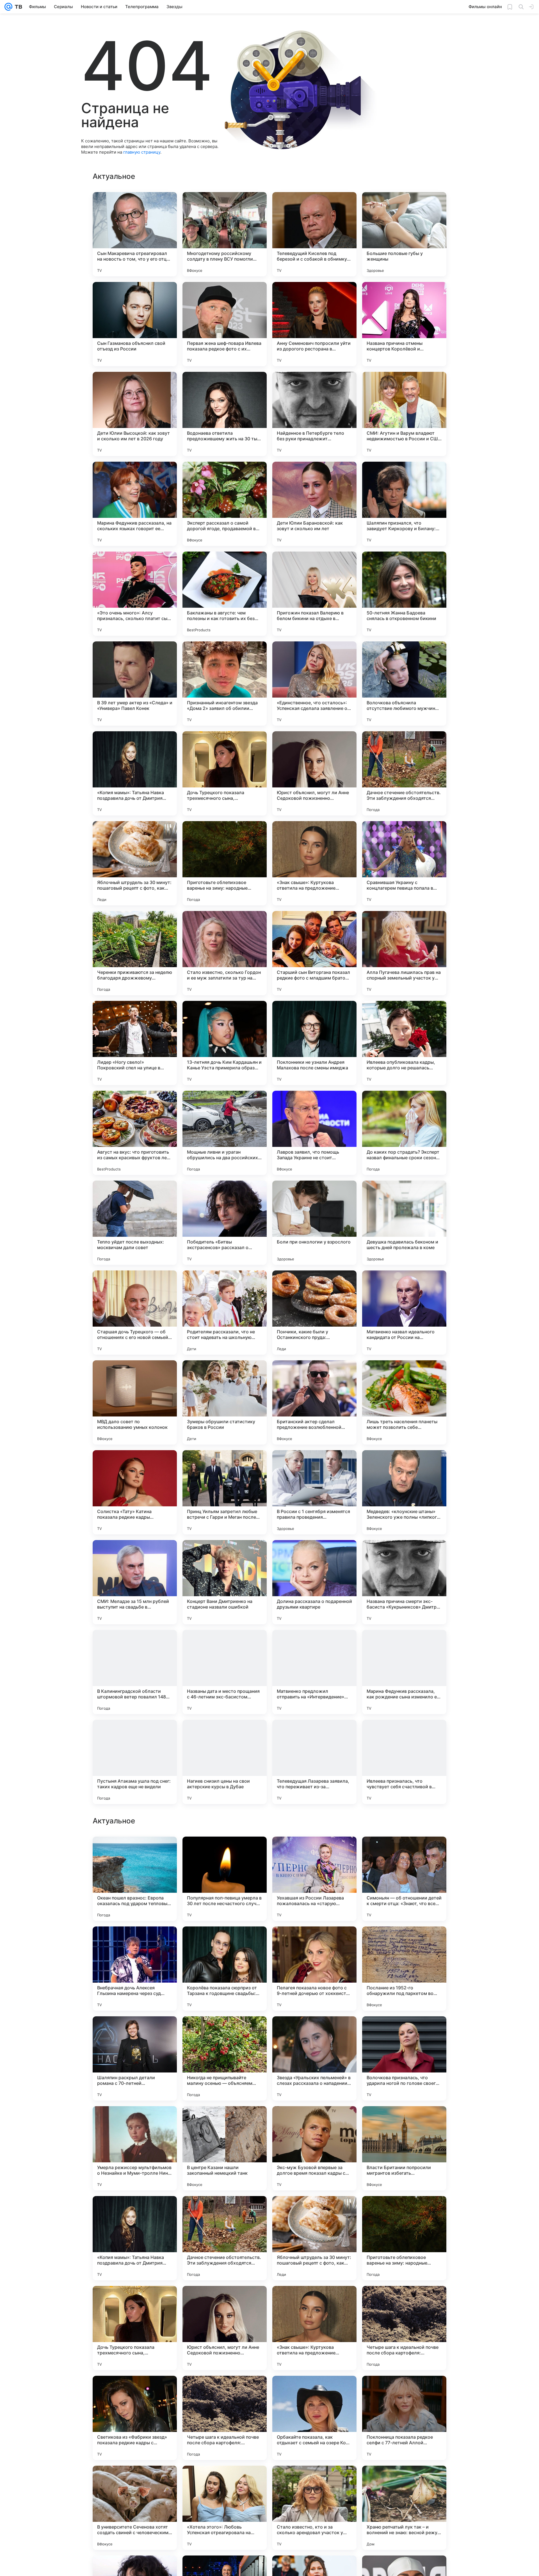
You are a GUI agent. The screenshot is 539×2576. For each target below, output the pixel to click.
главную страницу (142, 152)
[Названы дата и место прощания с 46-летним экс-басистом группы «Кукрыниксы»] (225, 1672)
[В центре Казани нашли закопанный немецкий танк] (225, 2508)
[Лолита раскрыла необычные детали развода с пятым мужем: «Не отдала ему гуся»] (135, 2121)
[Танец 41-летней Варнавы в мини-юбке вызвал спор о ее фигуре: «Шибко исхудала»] (404, 1852)
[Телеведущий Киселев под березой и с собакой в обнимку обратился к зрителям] (314, 234)
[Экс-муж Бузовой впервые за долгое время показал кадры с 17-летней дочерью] (314, 2508)
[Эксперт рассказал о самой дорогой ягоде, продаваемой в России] (225, 504)
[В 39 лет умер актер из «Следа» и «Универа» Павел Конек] (135, 684)
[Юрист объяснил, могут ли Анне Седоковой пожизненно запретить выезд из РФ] (314, 773)
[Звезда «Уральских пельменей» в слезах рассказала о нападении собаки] (314, 2418)
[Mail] (8, 7)
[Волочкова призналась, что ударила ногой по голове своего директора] (404, 2418)
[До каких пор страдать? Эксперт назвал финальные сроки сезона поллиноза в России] (404, 1133)
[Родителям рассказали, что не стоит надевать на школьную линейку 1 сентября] (225, 1313)
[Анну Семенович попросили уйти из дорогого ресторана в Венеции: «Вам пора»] (314, 324)
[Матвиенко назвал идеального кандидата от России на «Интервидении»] (404, 1313)
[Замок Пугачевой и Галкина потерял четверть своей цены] (404, 2121)
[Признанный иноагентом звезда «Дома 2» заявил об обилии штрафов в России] (225, 684)
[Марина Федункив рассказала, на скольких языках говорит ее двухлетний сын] (135, 504)
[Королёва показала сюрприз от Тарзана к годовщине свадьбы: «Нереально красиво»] (225, 2328)
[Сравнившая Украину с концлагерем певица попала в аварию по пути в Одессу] (404, 863)
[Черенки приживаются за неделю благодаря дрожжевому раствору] (135, 953)
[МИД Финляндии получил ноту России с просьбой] (314, 1852)
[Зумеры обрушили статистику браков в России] (225, 1402)
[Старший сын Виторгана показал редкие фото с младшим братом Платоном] (314, 953)
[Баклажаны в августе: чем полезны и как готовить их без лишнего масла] (225, 594)
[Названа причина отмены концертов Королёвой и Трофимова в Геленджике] (404, 324)
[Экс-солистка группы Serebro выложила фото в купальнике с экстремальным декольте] (135, 1942)
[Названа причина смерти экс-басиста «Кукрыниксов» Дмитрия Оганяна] (404, 1582)
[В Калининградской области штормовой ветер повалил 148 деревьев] (135, 1672)
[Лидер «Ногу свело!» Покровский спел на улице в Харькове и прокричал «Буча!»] (135, 1043)
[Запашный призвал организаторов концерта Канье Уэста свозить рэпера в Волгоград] (404, 2031)
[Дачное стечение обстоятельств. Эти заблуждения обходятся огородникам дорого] (404, 773)
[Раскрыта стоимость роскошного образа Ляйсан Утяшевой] (314, 2031)
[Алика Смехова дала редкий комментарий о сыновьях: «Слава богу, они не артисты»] (225, 1852)
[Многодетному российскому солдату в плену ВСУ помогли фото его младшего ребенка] (225, 234)
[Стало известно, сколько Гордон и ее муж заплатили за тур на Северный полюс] (225, 953)
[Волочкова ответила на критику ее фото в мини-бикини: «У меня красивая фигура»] (135, 1852)
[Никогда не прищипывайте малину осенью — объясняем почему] (225, 2418)
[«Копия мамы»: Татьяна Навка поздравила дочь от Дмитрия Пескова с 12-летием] (135, 773)
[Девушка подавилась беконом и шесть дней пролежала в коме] (404, 1223)
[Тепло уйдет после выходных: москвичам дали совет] (135, 1223)
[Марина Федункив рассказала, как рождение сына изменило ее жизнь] (404, 1672)
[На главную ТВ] (17, 7)
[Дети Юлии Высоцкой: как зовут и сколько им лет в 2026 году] (135, 414)
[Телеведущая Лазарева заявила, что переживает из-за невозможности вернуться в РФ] (314, 1762)
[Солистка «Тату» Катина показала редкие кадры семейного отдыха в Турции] (135, 1492)
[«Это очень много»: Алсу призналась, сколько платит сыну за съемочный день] (135, 594)
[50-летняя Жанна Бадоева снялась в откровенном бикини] (404, 594)
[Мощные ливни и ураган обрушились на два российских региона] (225, 1133)
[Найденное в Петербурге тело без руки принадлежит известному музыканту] (314, 414)
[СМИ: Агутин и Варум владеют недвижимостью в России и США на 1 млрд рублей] (404, 414)
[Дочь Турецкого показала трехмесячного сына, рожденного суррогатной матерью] (225, 773)
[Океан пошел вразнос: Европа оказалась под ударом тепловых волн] (135, 2238)
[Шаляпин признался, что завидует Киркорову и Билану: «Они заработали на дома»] (404, 504)
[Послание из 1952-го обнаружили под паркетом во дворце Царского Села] (404, 2328)
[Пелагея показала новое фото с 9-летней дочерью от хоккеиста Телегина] (314, 2328)
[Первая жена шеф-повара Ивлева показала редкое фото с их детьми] (225, 324)
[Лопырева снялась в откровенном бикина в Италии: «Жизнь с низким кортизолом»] (225, 2031)
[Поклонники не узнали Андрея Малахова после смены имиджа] (314, 1043)
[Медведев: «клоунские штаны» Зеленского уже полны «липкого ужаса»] (404, 1492)
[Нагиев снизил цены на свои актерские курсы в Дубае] (225, 1762)
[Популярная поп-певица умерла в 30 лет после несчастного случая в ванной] (225, 2238)
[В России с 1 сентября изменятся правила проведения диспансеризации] (314, 1492)
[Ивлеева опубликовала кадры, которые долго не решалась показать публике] (404, 1043)
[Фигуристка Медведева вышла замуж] (225, 1942)
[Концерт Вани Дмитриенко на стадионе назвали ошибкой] (225, 1582)
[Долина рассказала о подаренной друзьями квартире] (314, 1582)
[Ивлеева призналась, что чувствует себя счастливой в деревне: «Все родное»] (404, 1762)
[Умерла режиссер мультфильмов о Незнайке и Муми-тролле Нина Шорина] (135, 2508)
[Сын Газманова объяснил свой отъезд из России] (135, 324)
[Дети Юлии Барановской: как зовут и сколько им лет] (314, 504)
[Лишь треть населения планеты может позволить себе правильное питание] (404, 1402)
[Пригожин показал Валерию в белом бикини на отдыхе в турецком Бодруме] (314, 594)
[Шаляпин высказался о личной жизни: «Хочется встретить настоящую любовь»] (135, 2031)
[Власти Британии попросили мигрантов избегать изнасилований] (404, 2508)
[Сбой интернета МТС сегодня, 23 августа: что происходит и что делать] (314, 1942)
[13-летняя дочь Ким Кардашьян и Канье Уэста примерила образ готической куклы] (225, 1043)
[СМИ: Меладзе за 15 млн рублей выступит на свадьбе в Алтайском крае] (135, 1582)
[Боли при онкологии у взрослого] (314, 1223)
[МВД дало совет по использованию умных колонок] (135, 1402)
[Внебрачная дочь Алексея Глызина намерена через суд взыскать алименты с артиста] (135, 2328)
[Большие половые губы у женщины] (404, 234)
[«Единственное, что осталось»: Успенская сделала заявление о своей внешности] (314, 684)
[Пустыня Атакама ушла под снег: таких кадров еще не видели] (135, 1762)
